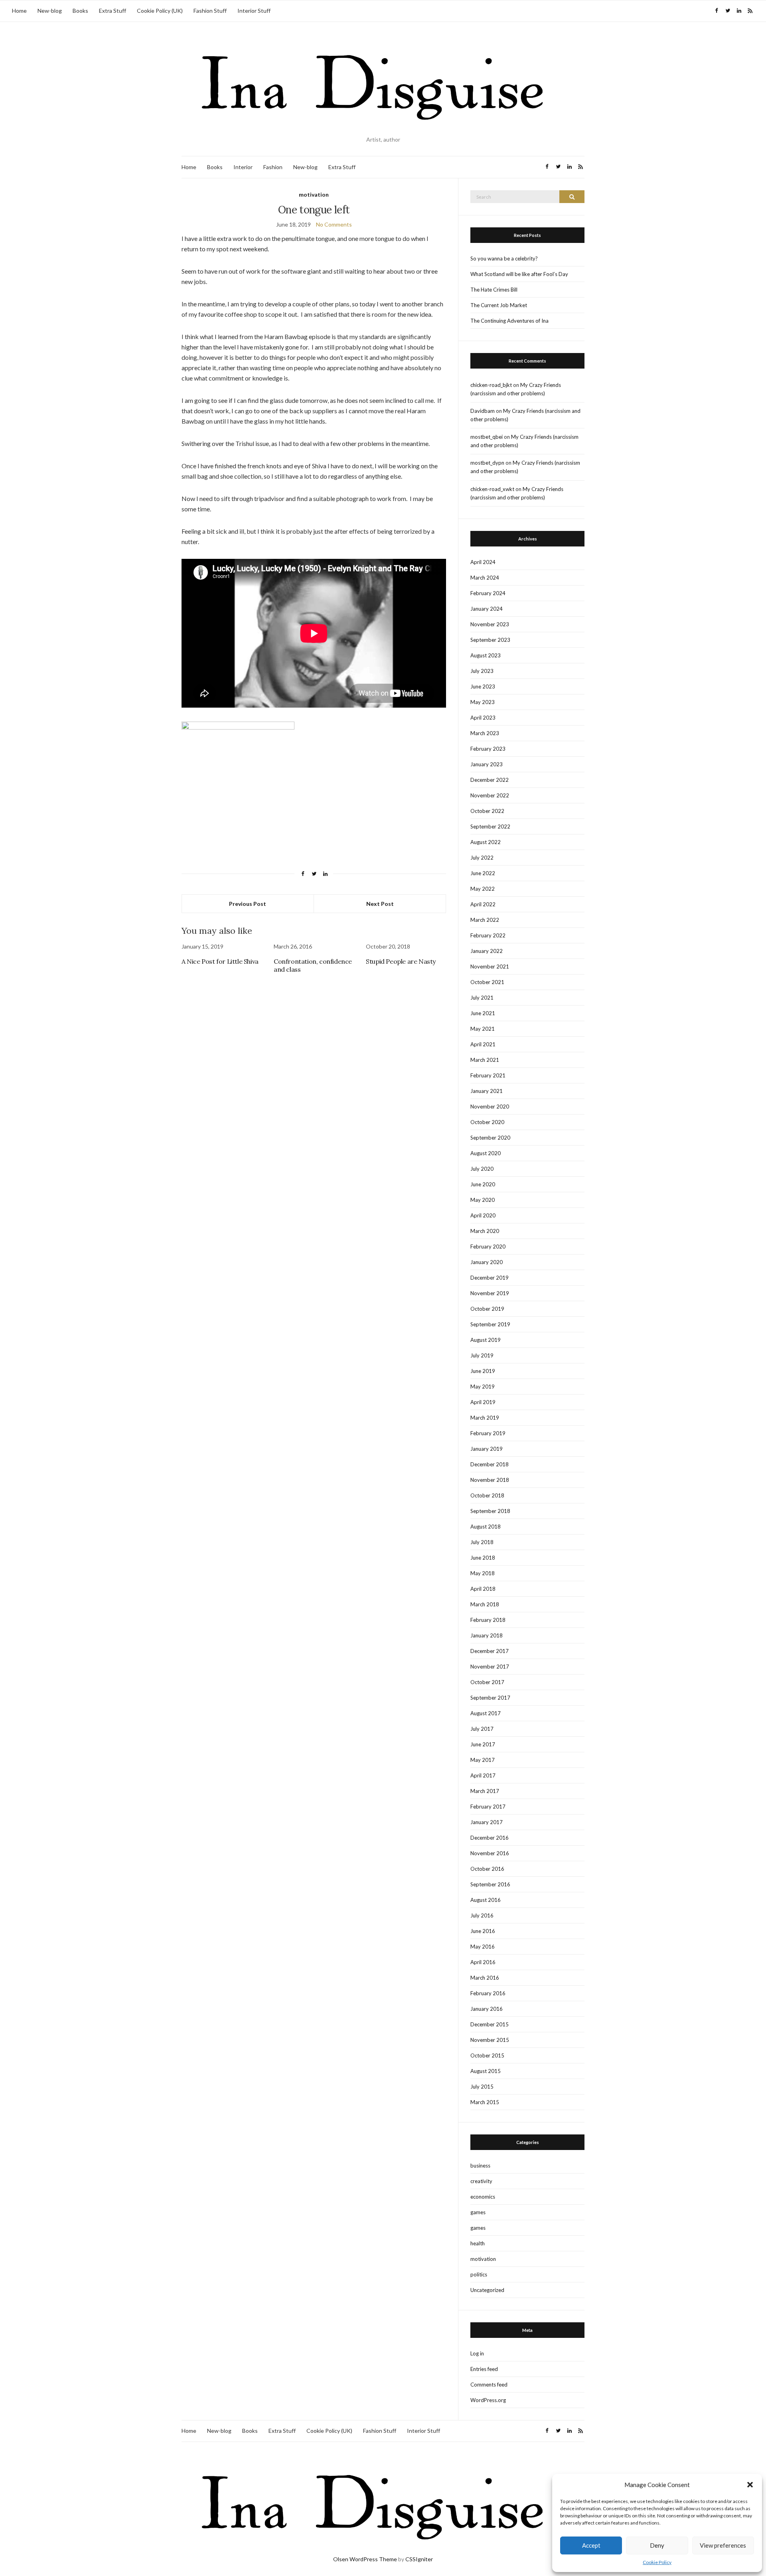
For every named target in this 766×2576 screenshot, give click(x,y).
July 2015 (482, 2087)
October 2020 (487, 1122)
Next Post (380, 904)
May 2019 (483, 1387)
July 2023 (482, 671)
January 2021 (487, 1091)
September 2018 (490, 1511)
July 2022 (482, 858)
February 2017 (488, 1807)
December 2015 (490, 2024)
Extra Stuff (113, 11)
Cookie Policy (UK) (160, 11)
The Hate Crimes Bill (494, 290)
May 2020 (483, 1200)
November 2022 (490, 795)
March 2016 (485, 1978)
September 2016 (490, 1884)
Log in (477, 2353)
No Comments (334, 224)
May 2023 (483, 702)
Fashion (273, 167)
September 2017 (490, 1698)
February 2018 (488, 1620)
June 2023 (483, 686)
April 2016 (483, 1962)
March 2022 (485, 920)
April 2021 (483, 1044)
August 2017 (486, 1713)
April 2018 (483, 1589)
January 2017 (487, 1822)
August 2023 (486, 655)
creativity (481, 2181)
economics (483, 2197)
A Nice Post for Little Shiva (220, 961)
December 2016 (490, 1838)
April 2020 (483, 1215)
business (480, 2166)
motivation (314, 194)
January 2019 (487, 1449)
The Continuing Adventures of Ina (509, 321)
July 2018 (482, 1542)
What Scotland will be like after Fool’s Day (519, 274)
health (478, 2243)
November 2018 (490, 1480)
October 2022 (487, 811)
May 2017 (483, 1760)
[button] (750, 2485)
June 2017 (483, 1744)
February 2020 (488, 1247)
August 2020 (486, 1153)
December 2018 (490, 1464)
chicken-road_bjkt (491, 385)
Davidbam (483, 411)
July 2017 (482, 1729)
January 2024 (487, 609)
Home (19, 11)
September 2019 (490, 1324)
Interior (243, 167)
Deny (657, 2545)
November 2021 (490, 966)
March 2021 (485, 1060)
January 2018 (487, 1635)
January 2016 (487, 2009)
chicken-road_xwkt (492, 489)
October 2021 (487, 982)
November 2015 (490, 2040)
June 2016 (483, 1931)
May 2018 (483, 1573)
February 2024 (488, 593)
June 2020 (483, 1184)
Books (80, 11)
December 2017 (490, 1651)
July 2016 (482, 1915)
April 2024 (483, 562)
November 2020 (490, 1107)
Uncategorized (487, 2290)
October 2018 (487, 1495)
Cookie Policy (657, 2562)
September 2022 (490, 826)
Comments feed (489, 2385)
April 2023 (483, 718)
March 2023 (485, 733)
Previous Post (248, 904)
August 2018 (486, 1527)
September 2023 (490, 640)
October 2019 (487, 1309)
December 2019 (490, 1278)
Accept (591, 2545)
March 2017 (485, 1791)
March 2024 (485, 578)
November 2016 (490, 1853)
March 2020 (485, 1231)
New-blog (50, 11)
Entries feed (484, 2369)
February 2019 (488, 1433)
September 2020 (490, 1138)
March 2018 (485, 1604)
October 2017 (487, 1682)
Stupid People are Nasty (401, 961)
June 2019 (483, 1371)
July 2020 (482, 1169)
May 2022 (483, 889)
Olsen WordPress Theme (365, 2559)
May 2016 (483, 1947)
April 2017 (483, 1775)
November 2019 (490, 1293)
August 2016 (486, 1900)
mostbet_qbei (487, 437)
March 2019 (485, 1418)
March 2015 (485, 2102)
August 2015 (486, 2071)
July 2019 (482, 1355)
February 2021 (488, 1075)
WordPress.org (488, 2400)
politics (479, 2274)
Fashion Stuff (210, 11)
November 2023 (490, 624)
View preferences (723, 2545)
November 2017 (490, 1667)
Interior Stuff (254, 11)
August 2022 (486, 842)
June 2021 (483, 1013)
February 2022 (488, 935)
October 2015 (487, 2055)
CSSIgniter (419, 2559)
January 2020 (487, 1262)
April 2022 (483, 904)
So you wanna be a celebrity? (504, 258)
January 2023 (487, 764)
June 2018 (483, 1558)
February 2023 (488, 749)
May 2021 (483, 1029)
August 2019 (486, 1340)
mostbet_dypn (487, 463)
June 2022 (483, 873)
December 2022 (490, 780)
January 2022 (487, 951)
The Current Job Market (499, 305)
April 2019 (483, 1402)
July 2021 (482, 998)
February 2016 (488, 1993)
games (478, 2212)
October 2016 (487, 1869)
